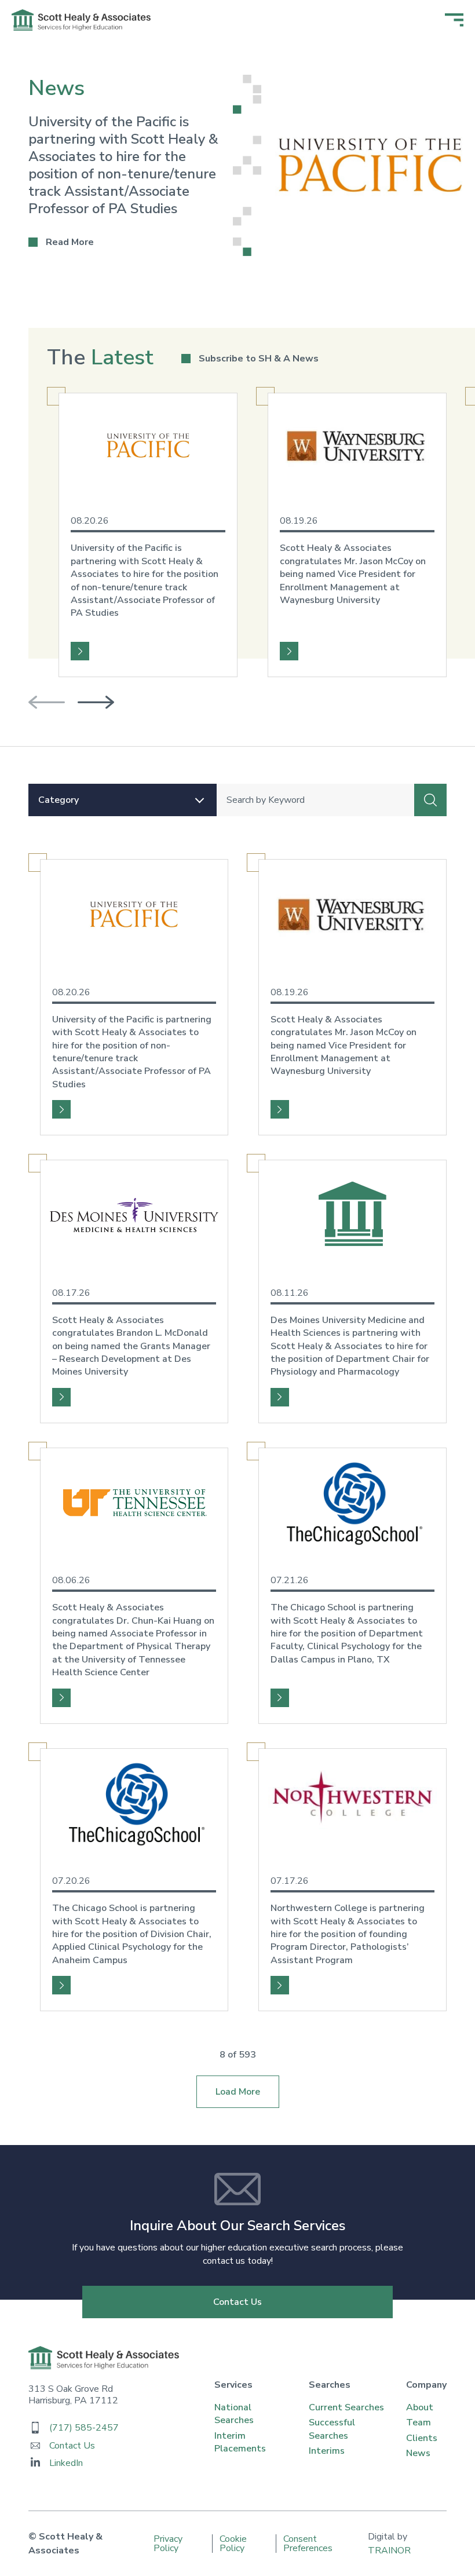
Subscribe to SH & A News (259, 359)
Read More (61, 242)
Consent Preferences (308, 2544)
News (418, 2453)
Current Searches (346, 2407)
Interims (327, 2451)
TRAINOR (389, 2551)
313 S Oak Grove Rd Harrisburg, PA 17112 (73, 2395)
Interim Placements (240, 2442)
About (420, 2407)
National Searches (234, 2414)
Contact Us (237, 2302)
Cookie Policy (233, 2544)
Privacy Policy (168, 2544)
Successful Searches (332, 2429)
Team (419, 2422)
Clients (422, 2438)
